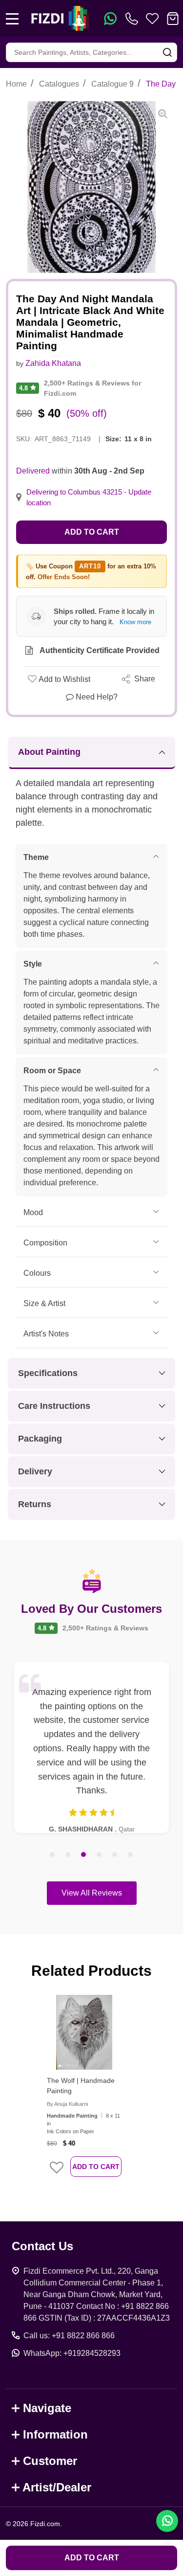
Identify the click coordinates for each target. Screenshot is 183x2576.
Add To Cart (96, 2167)
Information (55, 2434)
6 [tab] (131, 1855)
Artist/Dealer (57, 2487)
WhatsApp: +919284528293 (72, 2353)
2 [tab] (68, 1855)
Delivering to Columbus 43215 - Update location (89, 497)
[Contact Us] (134, 19)
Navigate (47, 2408)
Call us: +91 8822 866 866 (69, 2336)
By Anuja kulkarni (67, 2104)
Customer (50, 2461)
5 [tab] (115, 1855)
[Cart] (173, 19)
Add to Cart (92, 532)
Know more (135, 622)
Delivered (33, 471)
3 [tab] (84, 1855)
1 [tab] (53, 1855)
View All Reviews (92, 1893)
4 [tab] (100, 1855)
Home (16, 84)
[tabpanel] (91, 1747)
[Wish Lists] (152, 19)
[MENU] (12, 19)
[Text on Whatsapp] (110, 19)
